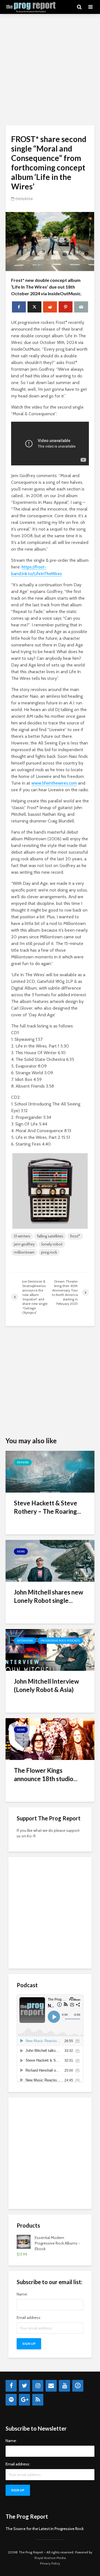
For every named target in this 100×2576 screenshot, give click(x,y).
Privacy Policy (50, 2563)
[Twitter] (24, 2386)
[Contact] (51, 2386)
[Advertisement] (50, 70)
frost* (75, 1236)
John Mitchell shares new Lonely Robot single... (48, 1596)
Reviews (23, 1462)
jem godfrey (24, 1244)
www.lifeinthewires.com (54, 783)
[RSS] (38, 2400)
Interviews (25, 1641)
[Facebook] (11, 2386)
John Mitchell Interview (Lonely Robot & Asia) (46, 1685)
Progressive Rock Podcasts (60, 1641)
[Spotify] (11, 2400)
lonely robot (52, 1244)
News (21, 1551)
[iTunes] (78, 2386)
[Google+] (24, 2400)
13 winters (22, 1236)
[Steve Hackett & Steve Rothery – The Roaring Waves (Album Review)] (50, 1471)
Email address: (29, 2318)
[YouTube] (64, 2386)
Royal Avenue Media (50, 2558)
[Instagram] (38, 2386)
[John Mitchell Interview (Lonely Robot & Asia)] (50, 1650)
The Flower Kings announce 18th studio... (46, 1775)
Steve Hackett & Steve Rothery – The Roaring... (47, 1507)
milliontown (24, 1252)
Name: (22, 2294)
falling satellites (50, 1236)
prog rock (49, 1252)
